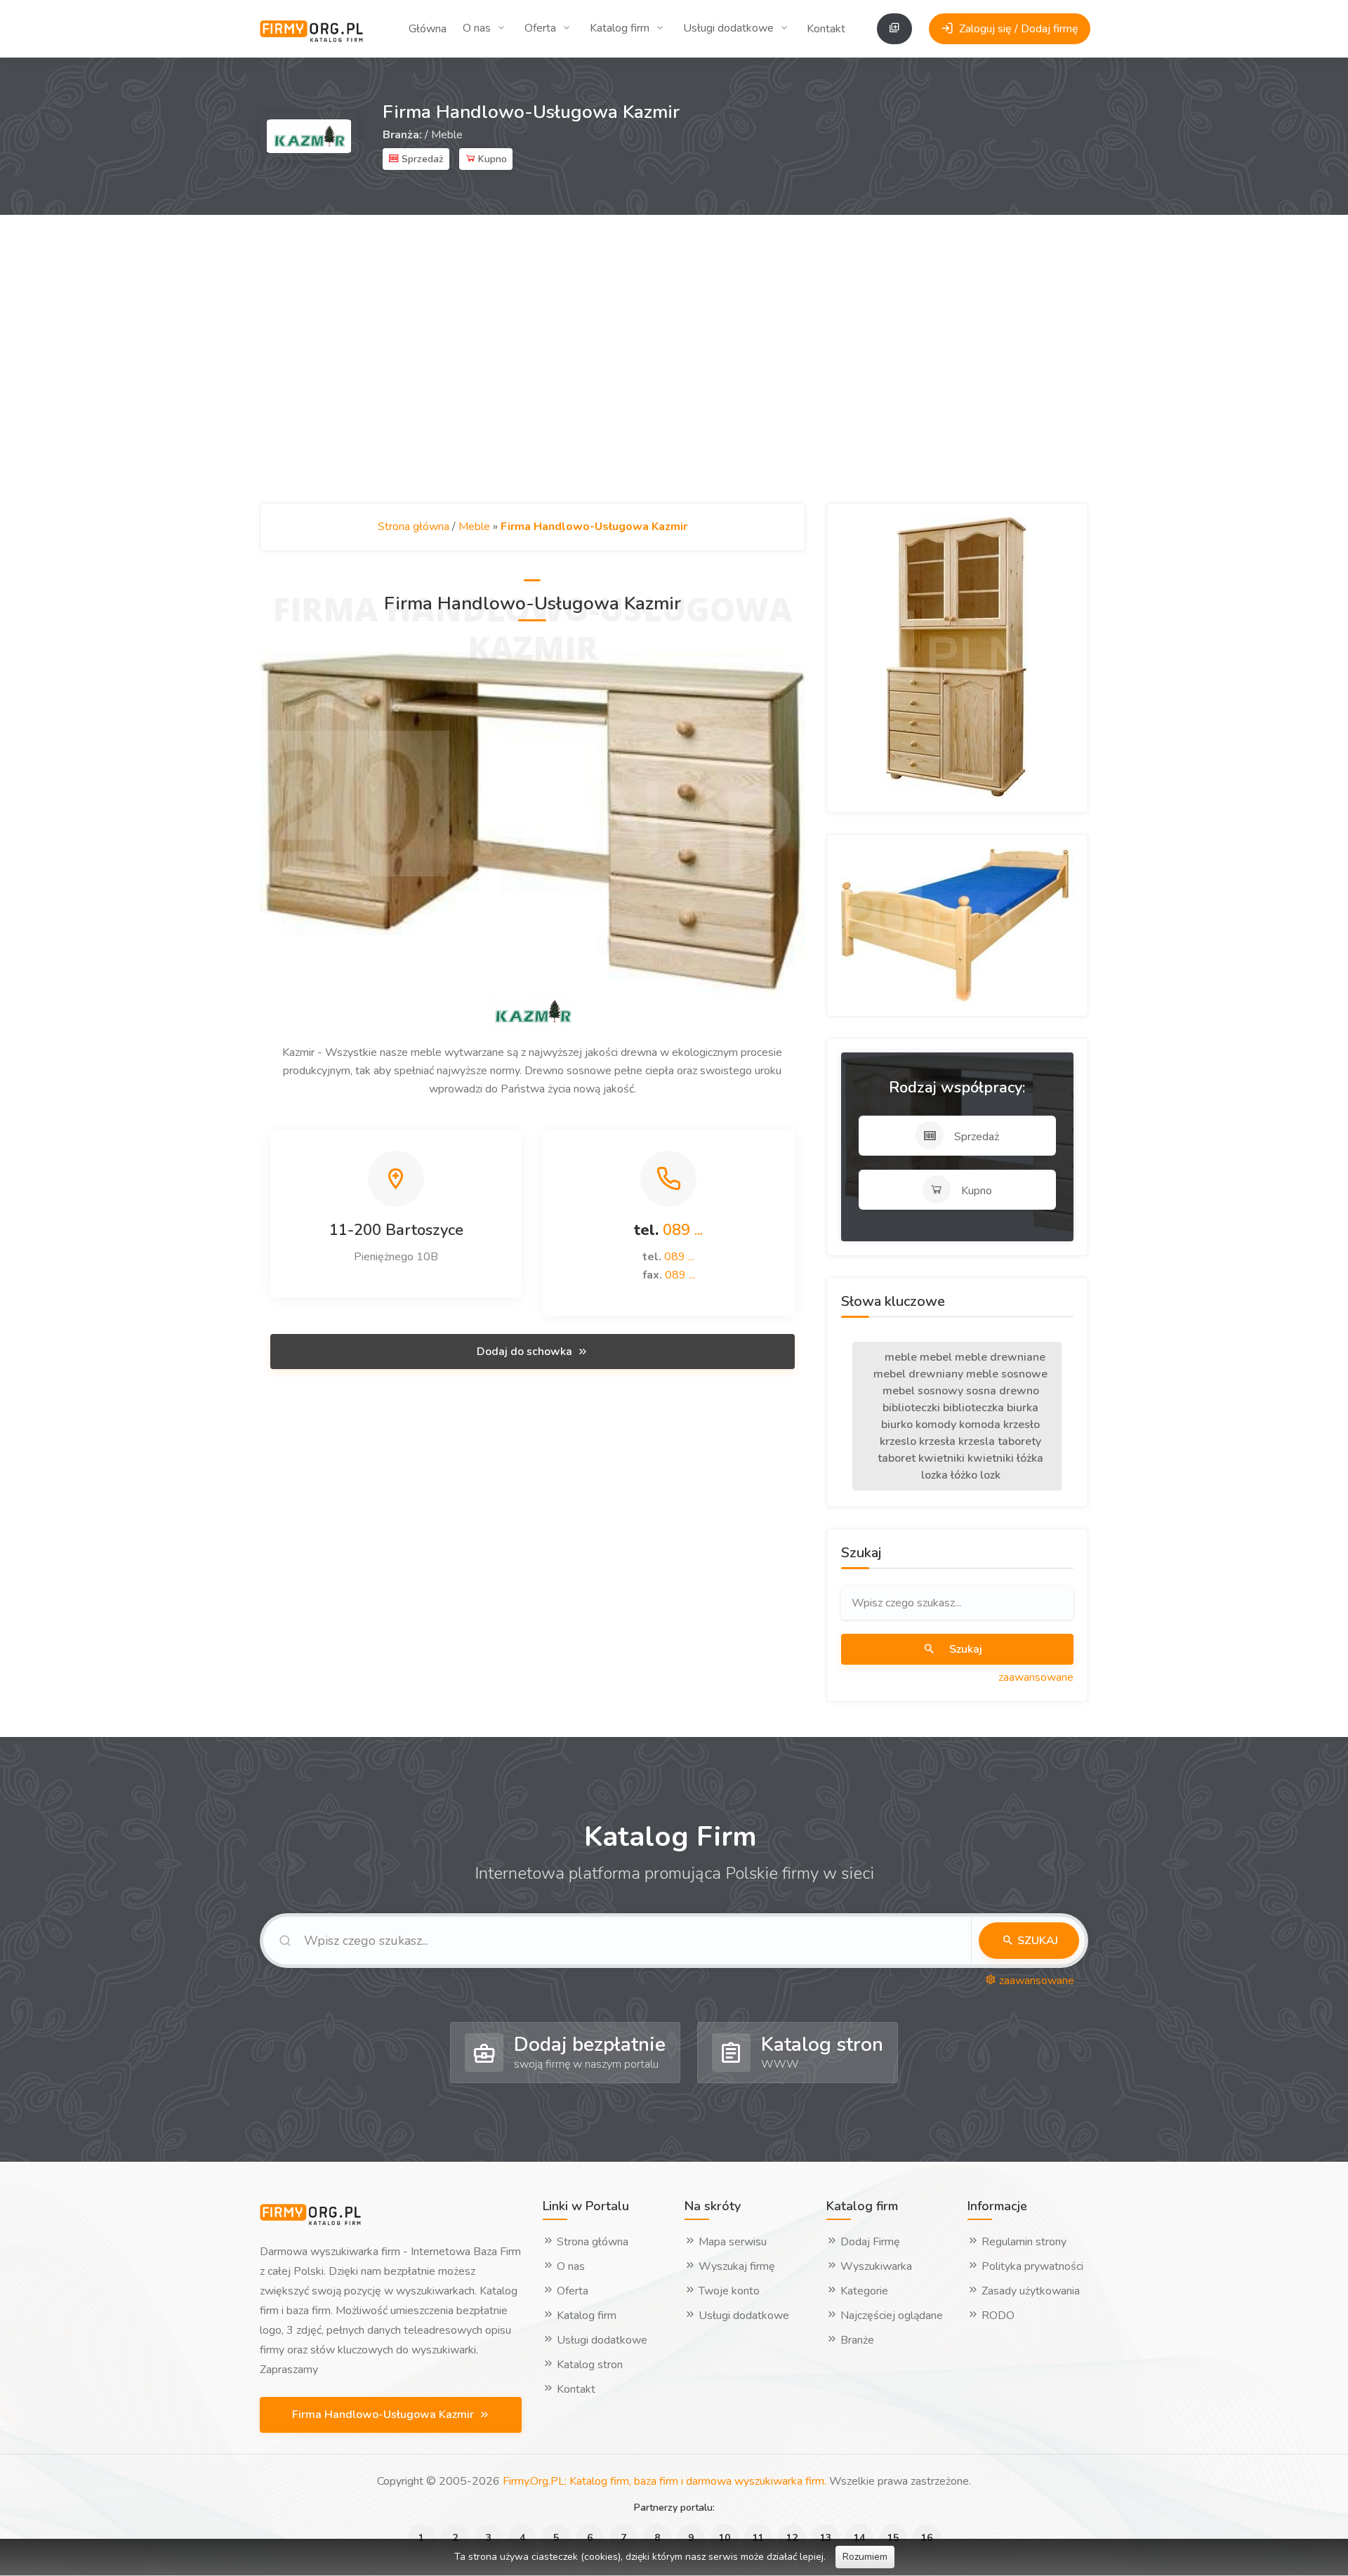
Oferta (540, 28)
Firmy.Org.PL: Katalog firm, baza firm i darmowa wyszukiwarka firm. (665, 2481)
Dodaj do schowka (526, 1352)
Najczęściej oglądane (890, 2316)
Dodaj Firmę (869, 2242)
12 (792, 2538)
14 (859, 2538)
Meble (447, 135)
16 (927, 2538)
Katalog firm (620, 28)
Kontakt (826, 29)
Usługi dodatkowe (728, 28)
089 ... (683, 1230)
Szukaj (964, 1649)
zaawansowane (1036, 1677)
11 (758, 2538)
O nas (477, 28)
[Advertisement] (674, 359)
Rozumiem (865, 2557)
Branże (856, 2340)
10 (725, 2538)
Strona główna (414, 527)
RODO (997, 2316)
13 (826, 2538)
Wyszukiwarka (875, 2266)
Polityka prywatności (1031, 2266)
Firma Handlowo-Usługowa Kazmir (384, 2415)
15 (893, 2538)
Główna (428, 29)
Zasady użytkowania (1029, 2291)
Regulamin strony (1023, 2242)
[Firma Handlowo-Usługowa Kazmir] (533, 822)
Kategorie (863, 2291)
